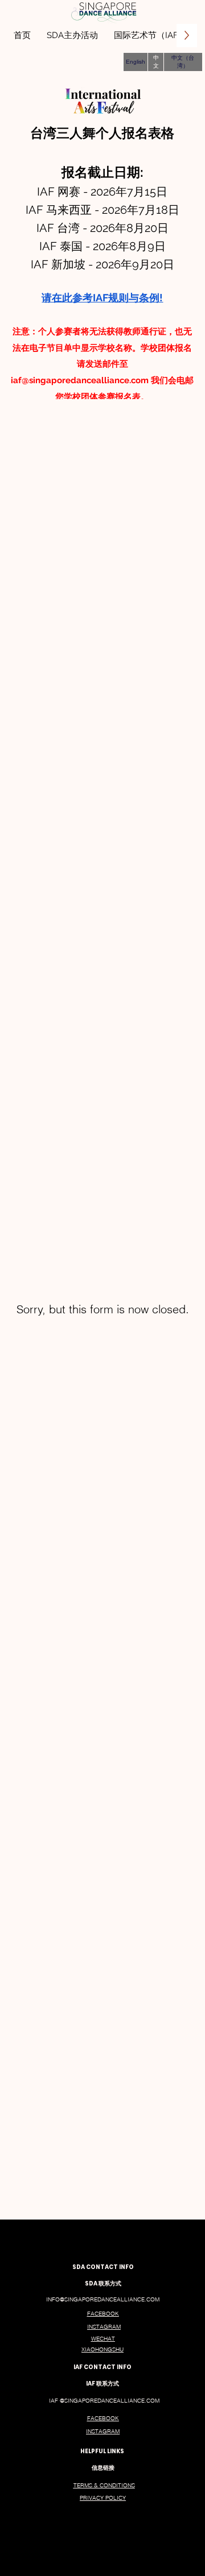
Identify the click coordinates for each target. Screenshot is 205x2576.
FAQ (166, 2253)
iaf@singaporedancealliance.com (80, 380)
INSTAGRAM (104, 2327)
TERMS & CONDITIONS (104, 2485)
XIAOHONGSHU (102, 2349)
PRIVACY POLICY (103, 2498)
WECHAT (103, 2339)
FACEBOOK (103, 2314)
